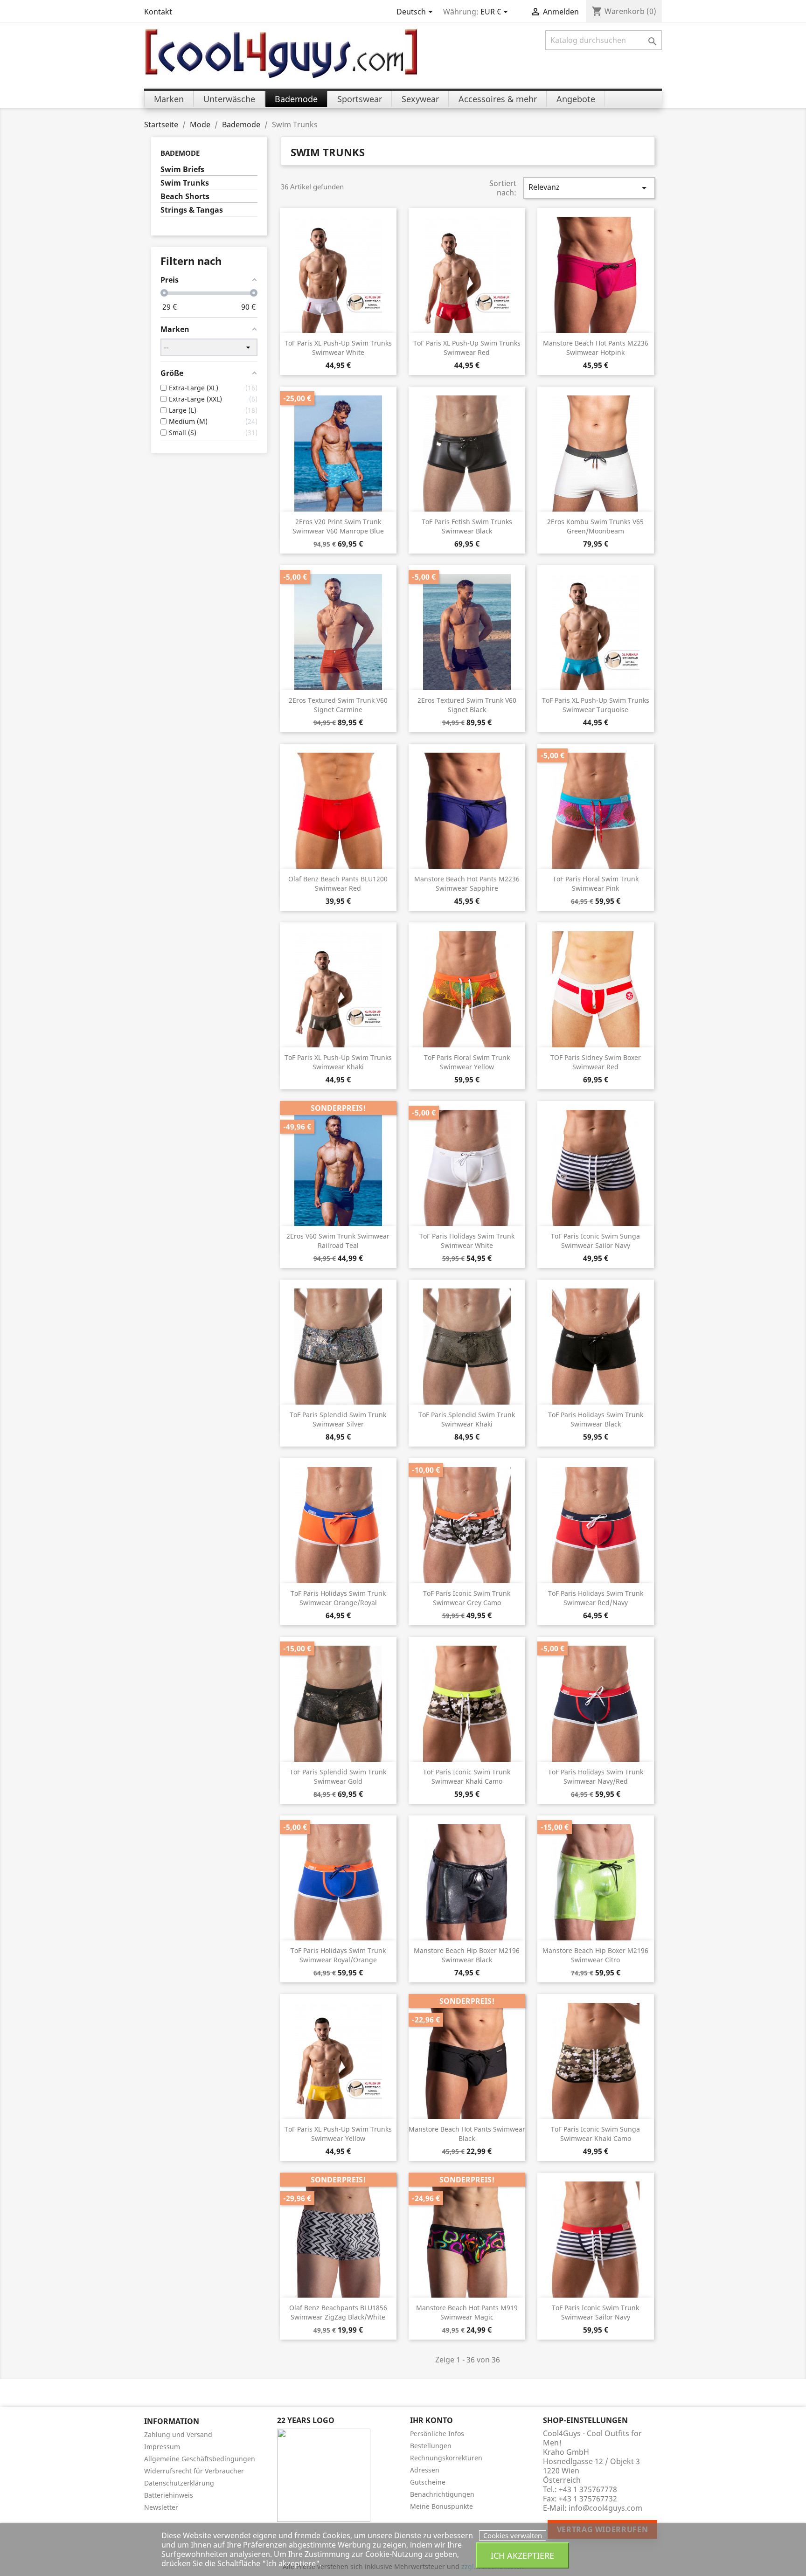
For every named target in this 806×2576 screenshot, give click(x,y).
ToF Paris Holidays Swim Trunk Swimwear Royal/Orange (338, 1955)
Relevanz (589, 188)
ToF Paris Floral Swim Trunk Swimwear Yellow (467, 1062)
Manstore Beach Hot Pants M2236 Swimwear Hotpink (596, 348)
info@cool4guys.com (605, 2508)
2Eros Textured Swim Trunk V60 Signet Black (467, 705)
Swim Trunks (185, 183)
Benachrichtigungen (442, 2494)
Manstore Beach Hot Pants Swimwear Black (467, 2134)
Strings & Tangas (192, 210)
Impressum (162, 2447)
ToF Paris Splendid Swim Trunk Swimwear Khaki (467, 1419)
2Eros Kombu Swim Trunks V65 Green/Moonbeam (595, 526)
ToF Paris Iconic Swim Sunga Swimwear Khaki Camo (595, 2134)
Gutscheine (428, 2482)
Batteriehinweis (169, 2495)
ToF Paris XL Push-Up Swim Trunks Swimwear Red (467, 348)
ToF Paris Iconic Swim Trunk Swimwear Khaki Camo (467, 1776)
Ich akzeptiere (522, 2555)
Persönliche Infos (437, 2434)
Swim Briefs (182, 170)
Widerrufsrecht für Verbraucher (194, 2471)
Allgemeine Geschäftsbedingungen (200, 2459)
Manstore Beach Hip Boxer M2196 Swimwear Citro (595, 1955)
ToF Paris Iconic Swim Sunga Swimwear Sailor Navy (595, 1241)
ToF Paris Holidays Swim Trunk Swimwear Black (596, 1419)
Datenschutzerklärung (179, 2483)
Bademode (180, 153)
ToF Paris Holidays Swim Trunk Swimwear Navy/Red (596, 1776)
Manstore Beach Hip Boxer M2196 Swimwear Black (467, 1955)
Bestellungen (431, 2446)
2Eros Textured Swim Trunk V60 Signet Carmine (338, 705)
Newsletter (161, 2507)
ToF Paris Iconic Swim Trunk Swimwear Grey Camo (467, 1598)
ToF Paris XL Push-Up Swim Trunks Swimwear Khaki (338, 1062)
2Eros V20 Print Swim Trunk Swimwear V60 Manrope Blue (338, 526)
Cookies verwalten (513, 2535)
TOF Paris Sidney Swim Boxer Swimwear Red (596, 1062)
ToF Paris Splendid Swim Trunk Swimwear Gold (338, 1776)
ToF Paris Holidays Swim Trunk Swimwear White (467, 1241)
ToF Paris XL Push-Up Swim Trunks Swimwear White (338, 348)
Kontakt (158, 12)
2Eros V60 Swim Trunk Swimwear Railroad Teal (338, 1241)
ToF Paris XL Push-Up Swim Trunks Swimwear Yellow (338, 2134)
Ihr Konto (431, 2420)
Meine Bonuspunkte (441, 2506)
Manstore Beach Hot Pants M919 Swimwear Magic (467, 2312)
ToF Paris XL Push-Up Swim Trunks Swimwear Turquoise (596, 705)
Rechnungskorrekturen (446, 2458)
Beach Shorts (185, 197)
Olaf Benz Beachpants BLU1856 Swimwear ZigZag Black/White (338, 2312)
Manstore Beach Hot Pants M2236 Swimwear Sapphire (467, 883)
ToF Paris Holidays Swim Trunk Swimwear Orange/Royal (338, 1598)
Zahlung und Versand (178, 2434)
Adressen (425, 2470)
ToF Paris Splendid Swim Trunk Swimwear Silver (338, 1419)
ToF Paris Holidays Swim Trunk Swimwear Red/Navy (596, 1598)
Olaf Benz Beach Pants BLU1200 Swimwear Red (338, 883)
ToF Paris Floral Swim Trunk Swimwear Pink (596, 883)
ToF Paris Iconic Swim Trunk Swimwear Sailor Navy (595, 2312)
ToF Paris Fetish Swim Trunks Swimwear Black (467, 526)
